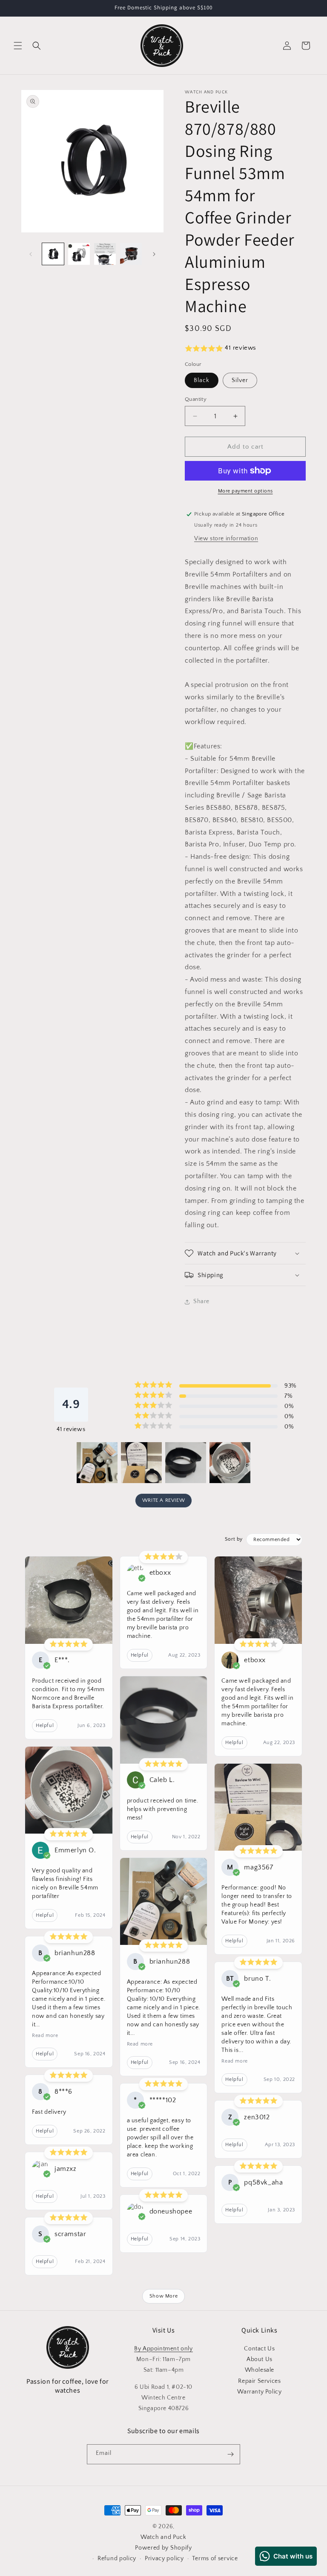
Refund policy (117, 2559)
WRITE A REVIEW (163, 1500)
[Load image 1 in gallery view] (53, 254)
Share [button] (201, 1301)
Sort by (234, 1539)
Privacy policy (164, 2559)
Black (202, 380)
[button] (18, 46)
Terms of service (215, 2559)
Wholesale (260, 2370)
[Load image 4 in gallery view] (131, 254)
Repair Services (259, 2381)
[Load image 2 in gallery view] (79, 254)
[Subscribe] (230, 2454)
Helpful (45, 1726)
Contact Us (259, 2349)
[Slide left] (31, 254)
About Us (260, 2359)
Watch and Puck (163, 2537)
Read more (45, 2036)
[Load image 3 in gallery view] (105, 254)
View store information (226, 539)
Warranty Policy (259, 2392)
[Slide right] (154, 254)
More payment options (245, 491)
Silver (240, 380)
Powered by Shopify (163, 2548)
